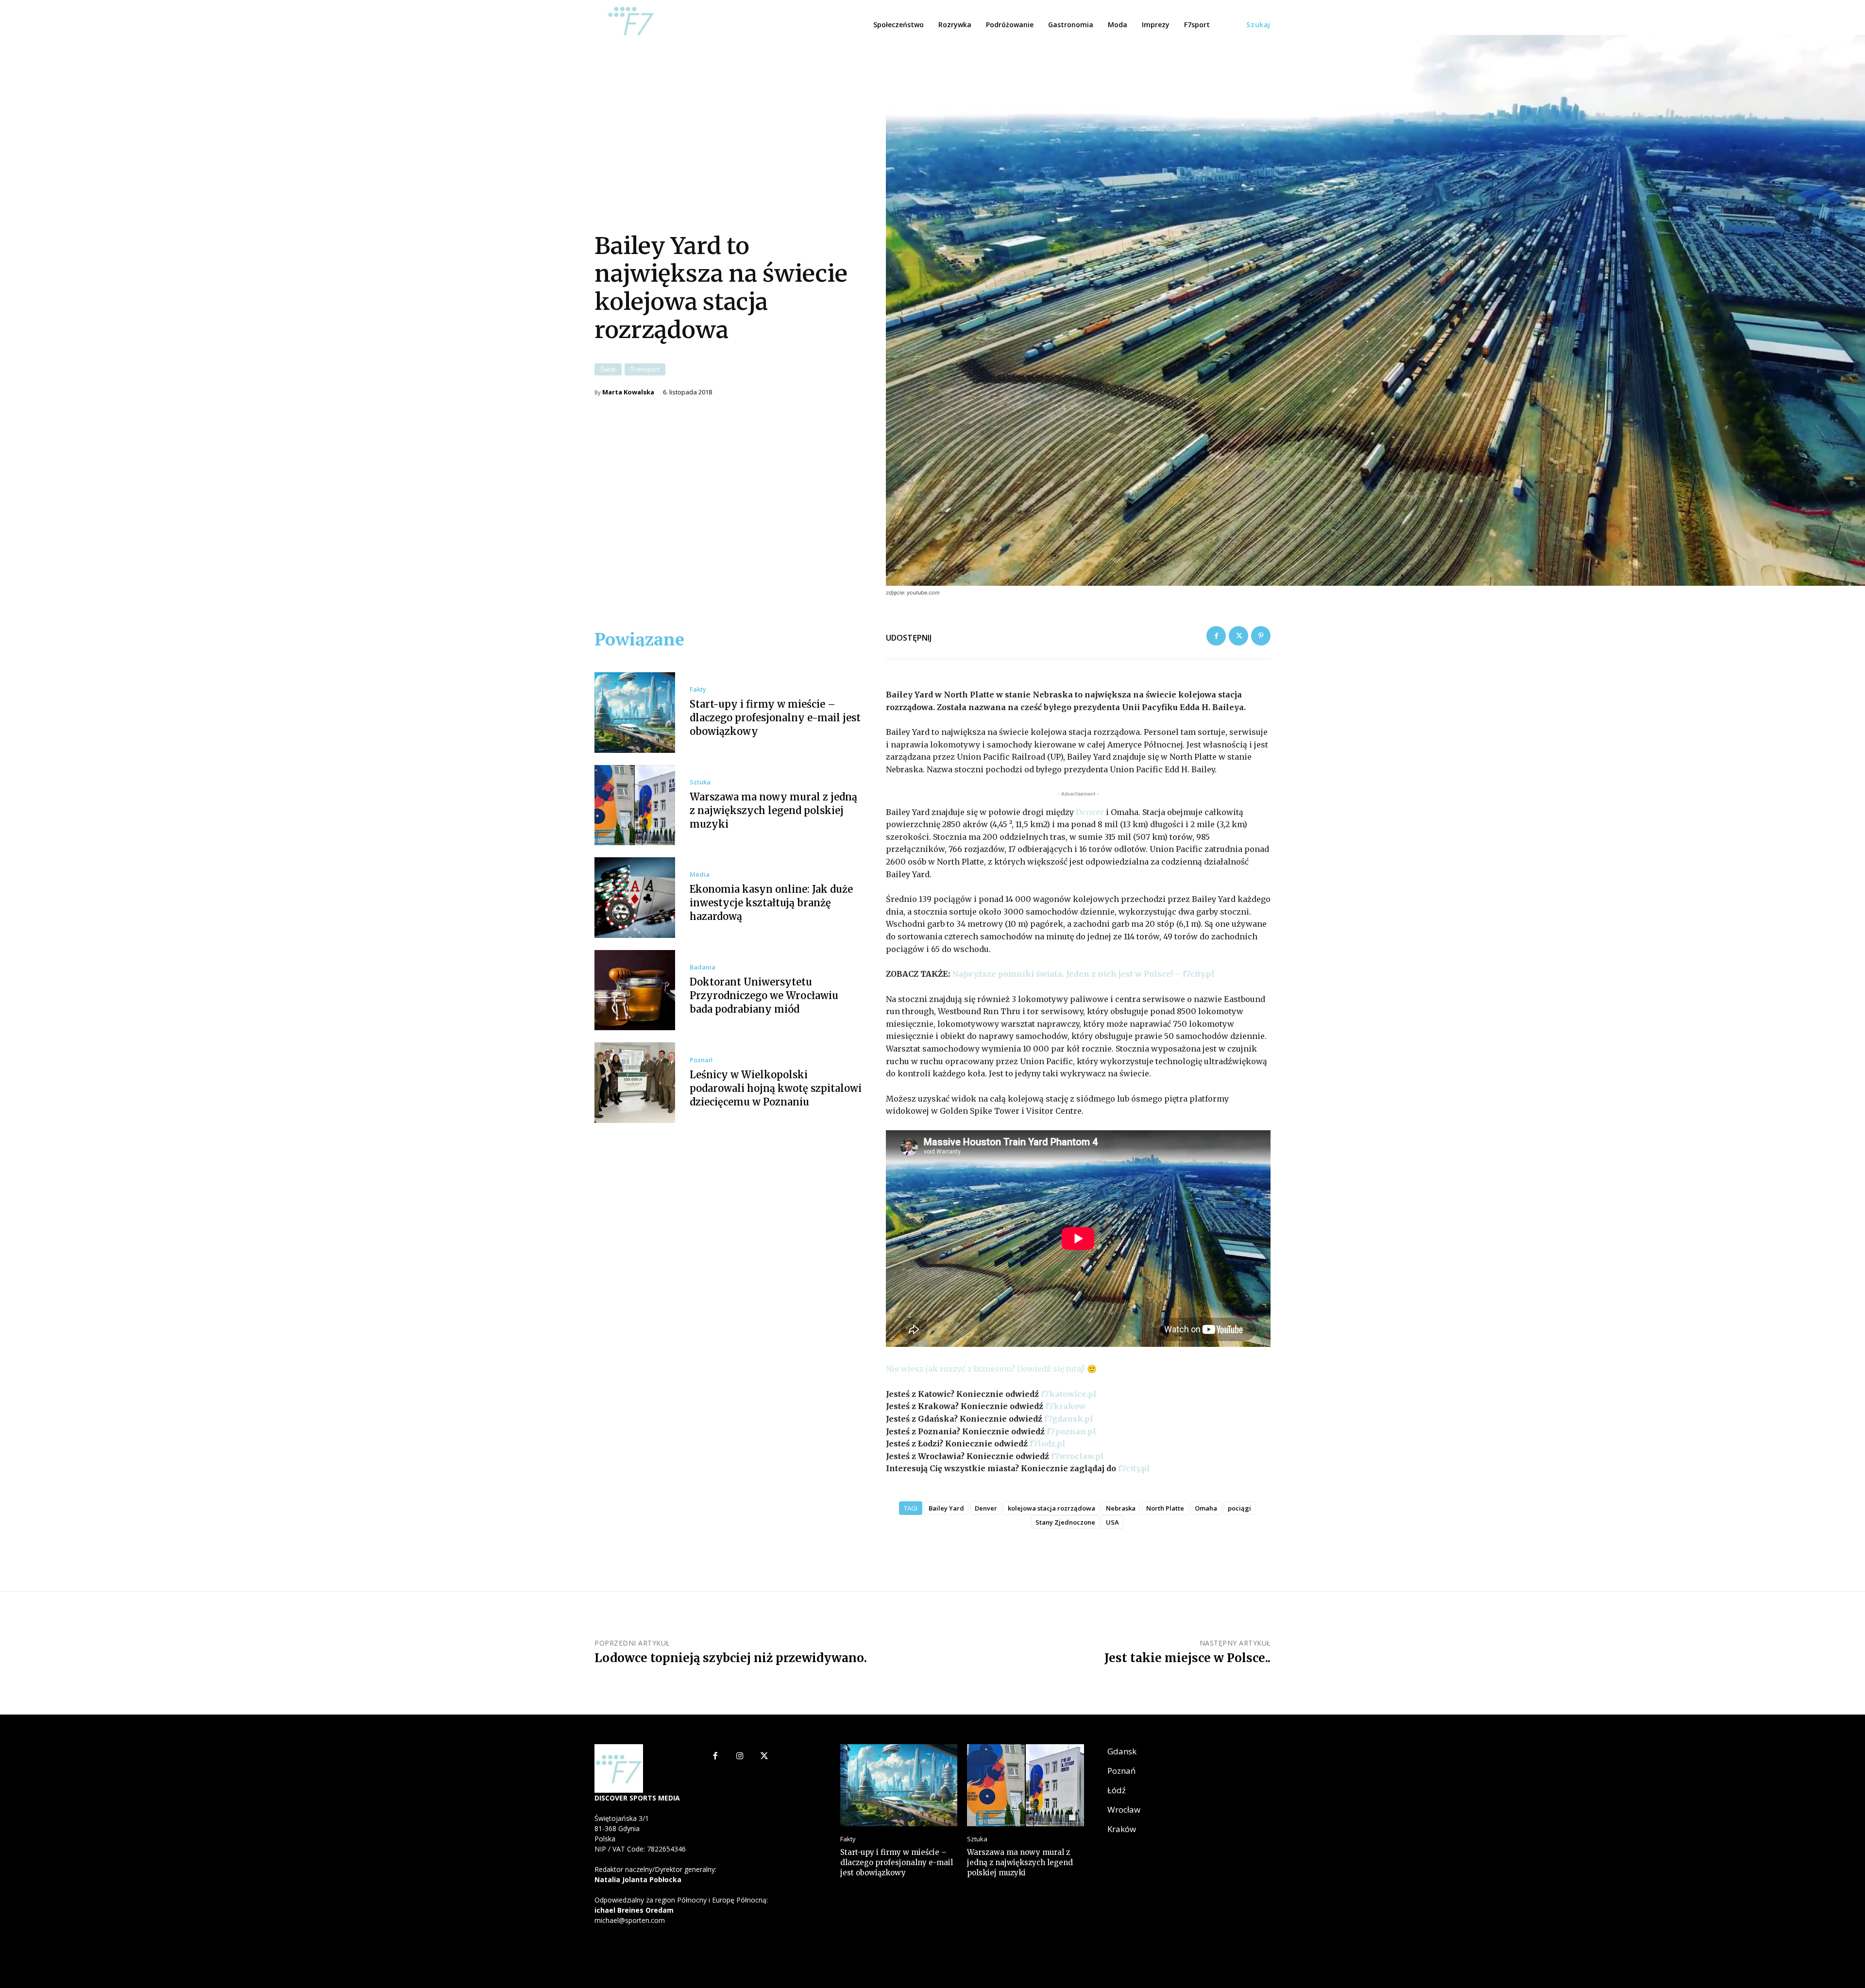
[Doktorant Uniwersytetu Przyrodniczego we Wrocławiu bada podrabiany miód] (635, 990)
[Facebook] (1216, 636)
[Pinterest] (1261, 636)
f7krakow (1065, 1406)
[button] (1258, 25)
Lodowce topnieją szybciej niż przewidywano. (731, 1658)
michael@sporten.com (630, 1920)
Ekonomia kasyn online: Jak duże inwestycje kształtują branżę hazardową (771, 903)
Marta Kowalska (628, 392)
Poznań (701, 1060)
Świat (608, 369)
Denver (1090, 812)
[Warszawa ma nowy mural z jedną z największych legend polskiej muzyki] (635, 805)
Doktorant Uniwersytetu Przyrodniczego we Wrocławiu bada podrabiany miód (764, 995)
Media (700, 875)
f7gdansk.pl (1069, 1419)
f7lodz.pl (1048, 1444)
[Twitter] (1238, 636)
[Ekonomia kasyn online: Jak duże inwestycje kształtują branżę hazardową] (635, 898)
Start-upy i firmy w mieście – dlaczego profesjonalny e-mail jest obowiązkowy (775, 718)
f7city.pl (1133, 1468)
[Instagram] (740, 1757)
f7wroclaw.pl (1077, 1456)
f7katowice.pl (1069, 1394)
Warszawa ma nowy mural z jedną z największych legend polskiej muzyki (773, 810)
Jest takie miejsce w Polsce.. (1187, 1658)
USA (1112, 1522)
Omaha (1206, 1508)
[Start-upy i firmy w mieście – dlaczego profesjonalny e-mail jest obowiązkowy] (635, 713)
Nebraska (1121, 1508)
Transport (645, 369)
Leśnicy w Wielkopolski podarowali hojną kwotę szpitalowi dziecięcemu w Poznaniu (776, 1088)
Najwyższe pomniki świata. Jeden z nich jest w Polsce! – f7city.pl (1083, 974)
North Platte (1165, 1508)
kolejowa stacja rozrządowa (1051, 1508)
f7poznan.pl (1071, 1431)
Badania (703, 967)
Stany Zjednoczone (1065, 1522)
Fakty (698, 689)
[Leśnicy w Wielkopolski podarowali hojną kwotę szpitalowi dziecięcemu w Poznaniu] (635, 1083)
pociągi (1239, 1508)
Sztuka (700, 782)
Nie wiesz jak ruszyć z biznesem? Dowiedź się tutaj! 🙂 (992, 1369)
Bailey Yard (946, 1508)
